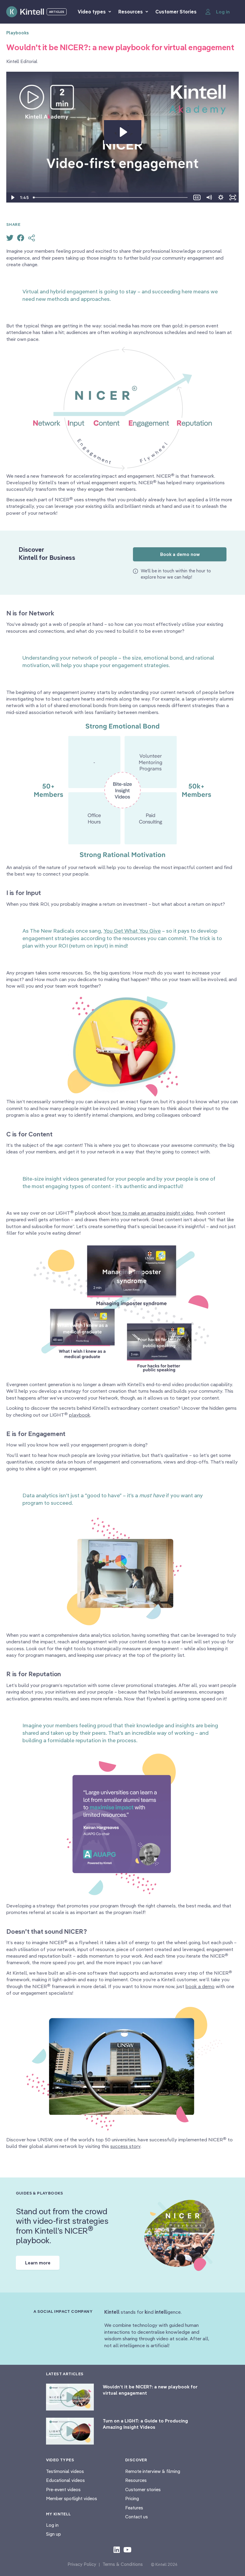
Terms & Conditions (123, 2564)
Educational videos (65, 2480)
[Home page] (25, 12)
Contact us (137, 2517)
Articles (57, 12)
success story (125, 2146)
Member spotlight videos (72, 2498)
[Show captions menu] (197, 197)
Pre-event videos (63, 2490)
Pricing (132, 2498)
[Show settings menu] (221, 197)
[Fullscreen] (233, 197)
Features (134, 2508)
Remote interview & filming (153, 2471)
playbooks (18, 33)
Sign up (53, 2534)
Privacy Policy (82, 2564)
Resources (131, 12)
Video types (92, 12)
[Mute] (209, 197)
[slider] (111, 197)
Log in (52, 2525)
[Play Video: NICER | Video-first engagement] (123, 132)
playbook (80, 1415)
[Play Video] (12, 197)
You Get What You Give (132, 931)
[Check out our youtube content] (127, 2549)
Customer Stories (176, 12)
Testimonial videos (65, 2471)
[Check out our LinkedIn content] (117, 2549)
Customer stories (143, 2490)
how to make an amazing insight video (153, 1213)
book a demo (200, 1986)
